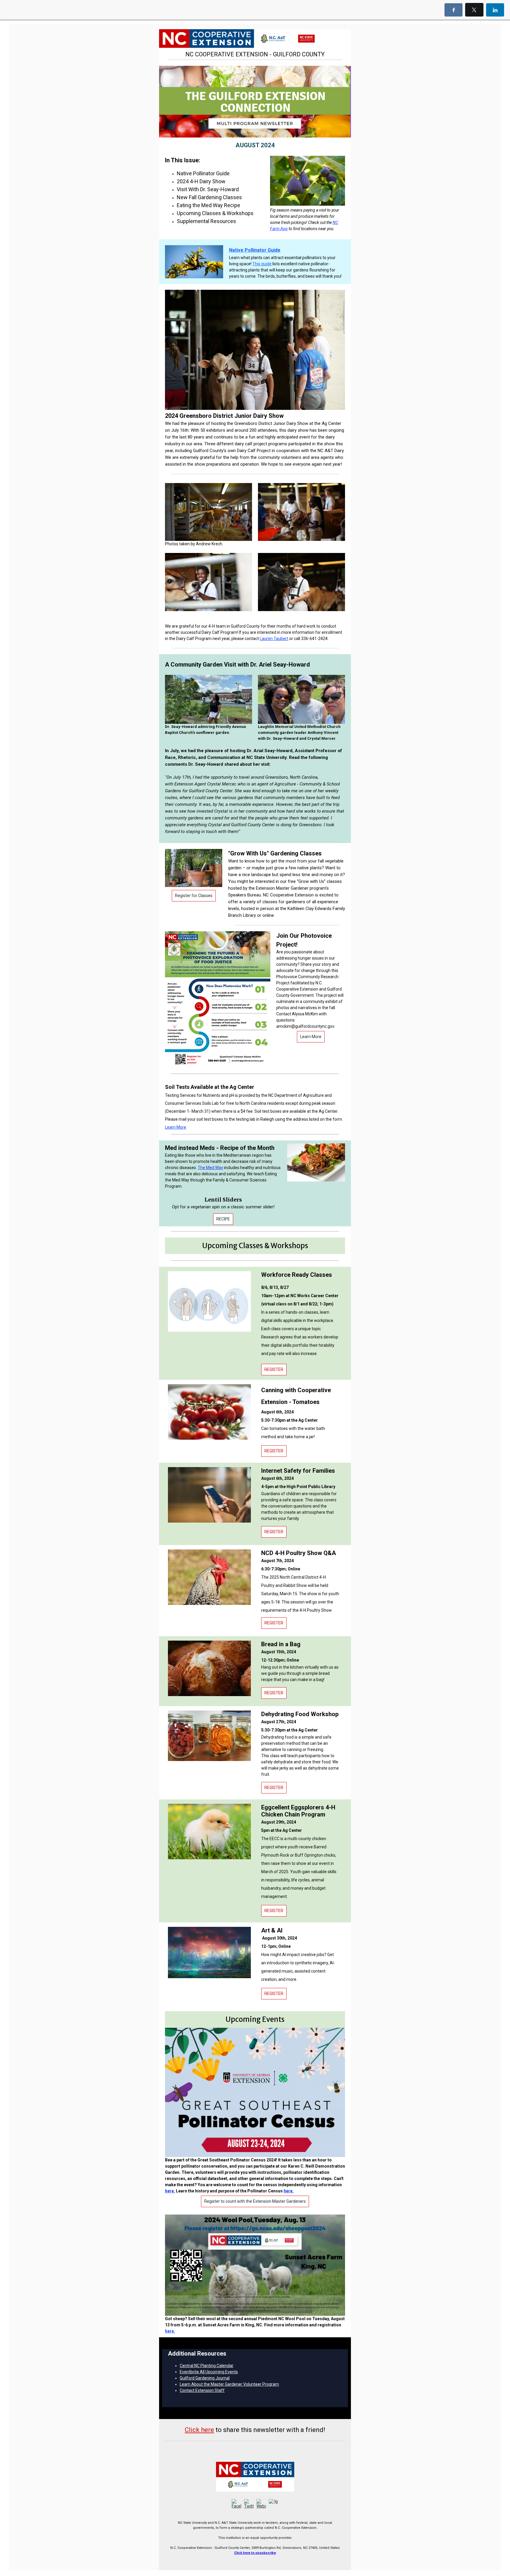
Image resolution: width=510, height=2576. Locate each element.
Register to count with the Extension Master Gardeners (255, 2201)
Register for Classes (194, 896)
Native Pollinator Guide (255, 250)
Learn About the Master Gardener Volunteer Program (229, 2384)
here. (170, 2191)
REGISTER (274, 1369)
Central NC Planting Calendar (207, 2366)
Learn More (311, 1037)
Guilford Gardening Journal (205, 2378)
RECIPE (223, 1219)
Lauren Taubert (274, 639)
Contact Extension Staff (202, 2390)
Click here (199, 2430)
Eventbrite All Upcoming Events (209, 2372)
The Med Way (210, 1168)
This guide (262, 264)
